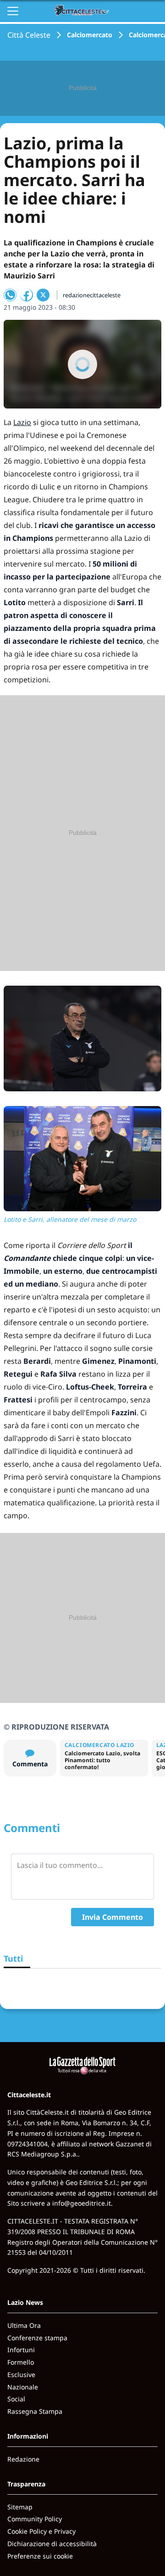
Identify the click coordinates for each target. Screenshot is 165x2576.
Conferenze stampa (37, 2338)
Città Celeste (29, 35)
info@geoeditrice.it (82, 2203)
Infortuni (21, 2350)
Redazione (23, 2459)
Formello (21, 2362)
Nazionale (23, 2387)
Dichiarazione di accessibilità (52, 2544)
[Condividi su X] (43, 295)
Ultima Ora (24, 2325)
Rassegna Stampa (35, 2411)
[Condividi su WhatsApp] (10, 295)
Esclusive (21, 2375)
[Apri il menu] (13, 11)
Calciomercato (90, 35)
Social (16, 2399)
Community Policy (35, 2519)
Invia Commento (113, 1917)
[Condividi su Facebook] (27, 295)
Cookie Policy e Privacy (41, 2531)
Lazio (22, 422)
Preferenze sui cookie (40, 2556)
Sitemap (20, 2507)
